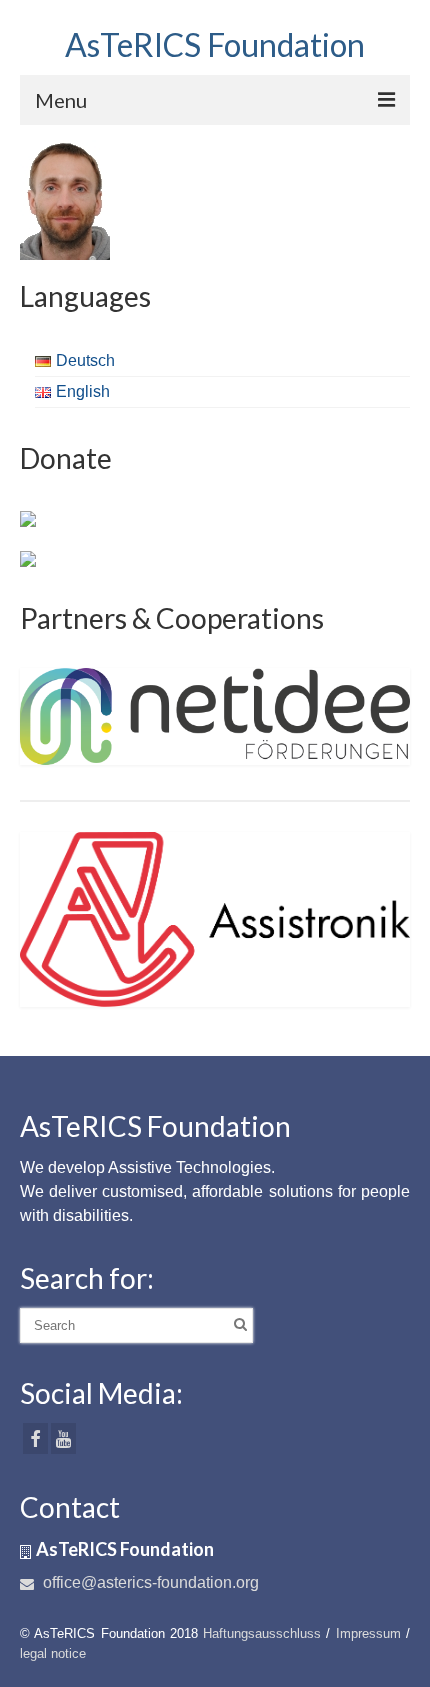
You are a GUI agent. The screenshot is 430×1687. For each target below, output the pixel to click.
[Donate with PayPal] (28, 518)
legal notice (53, 1653)
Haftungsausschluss (262, 1633)
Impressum (368, 1633)
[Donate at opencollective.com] (28, 558)
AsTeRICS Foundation (215, 44)
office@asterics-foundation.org (149, 1582)
